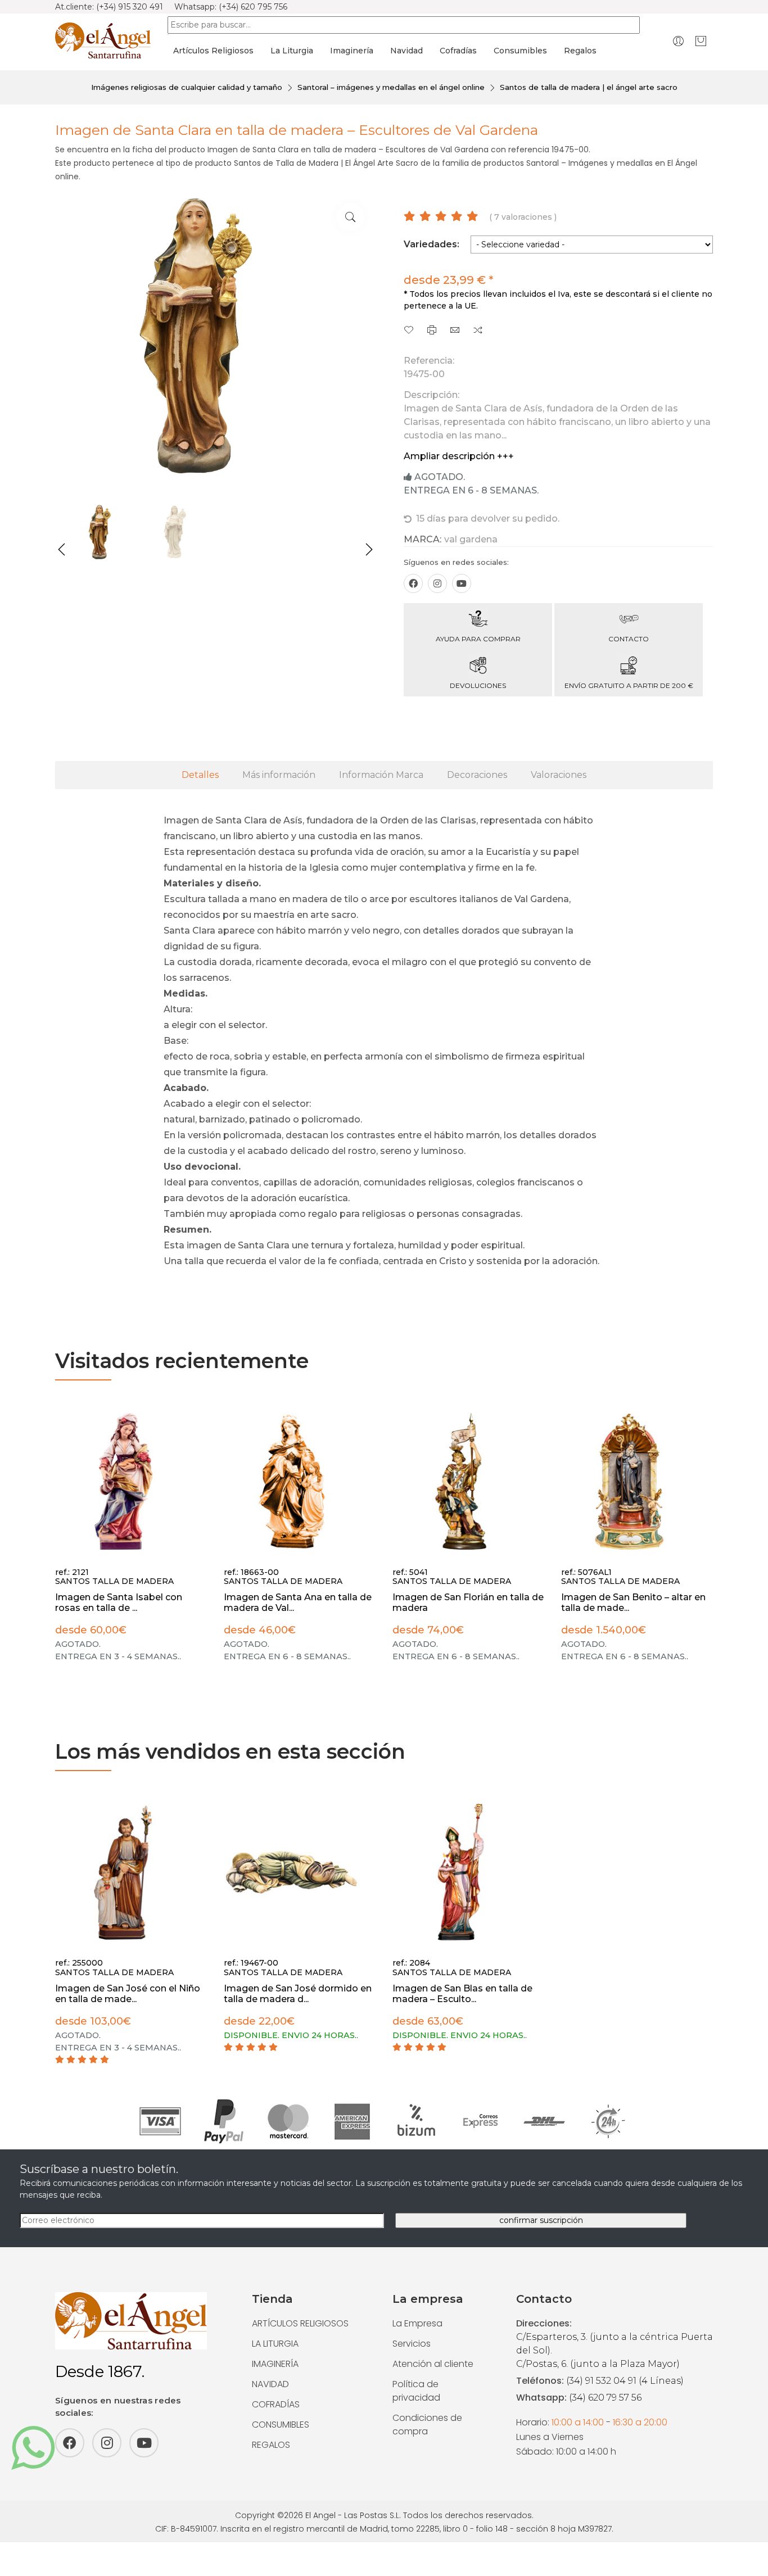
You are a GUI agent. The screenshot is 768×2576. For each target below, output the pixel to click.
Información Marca (381, 775)
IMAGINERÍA (275, 2364)
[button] (62, 550)
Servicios (412, 2344)
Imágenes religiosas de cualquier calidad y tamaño (187, 87)
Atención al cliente (433, 2364)
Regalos (580, 51)
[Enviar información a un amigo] (455, 331)
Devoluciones (478, 685)
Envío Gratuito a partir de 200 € (629, 685)
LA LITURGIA (275, 2344)
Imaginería (352, 51)
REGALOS (271, 2445)
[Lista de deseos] (409, 331)
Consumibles (520, 51)
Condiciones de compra (427, 2425)
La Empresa (417, 2323)
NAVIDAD (270, 2384)
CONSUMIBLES (281, 2425)
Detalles (200, 775)
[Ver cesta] (701, 41)
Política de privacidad (416, 2391)
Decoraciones (477, 775)
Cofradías (458, 51)
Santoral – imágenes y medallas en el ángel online (391, 87)
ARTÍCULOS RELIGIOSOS (300, 2323)
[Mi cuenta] (678, 41)
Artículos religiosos (213, 51)
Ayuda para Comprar (478, 639)
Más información (279, 775)
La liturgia (292, 51)
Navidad (406, 51)
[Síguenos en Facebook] (413, 583)
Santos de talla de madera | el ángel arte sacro (589, 87)
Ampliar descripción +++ (459, 456)
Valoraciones (559, 775)
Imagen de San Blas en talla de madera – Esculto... (462, 1994)
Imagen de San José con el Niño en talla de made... (128, 1994)
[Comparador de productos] (478, 331)
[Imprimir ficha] (432, 331)
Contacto (629, 639)
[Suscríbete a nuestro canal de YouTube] (462, 583)
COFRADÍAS (276, 2404)
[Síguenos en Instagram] (437, 583)
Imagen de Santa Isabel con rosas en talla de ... (119, 1602)
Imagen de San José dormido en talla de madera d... (298, 1994)
